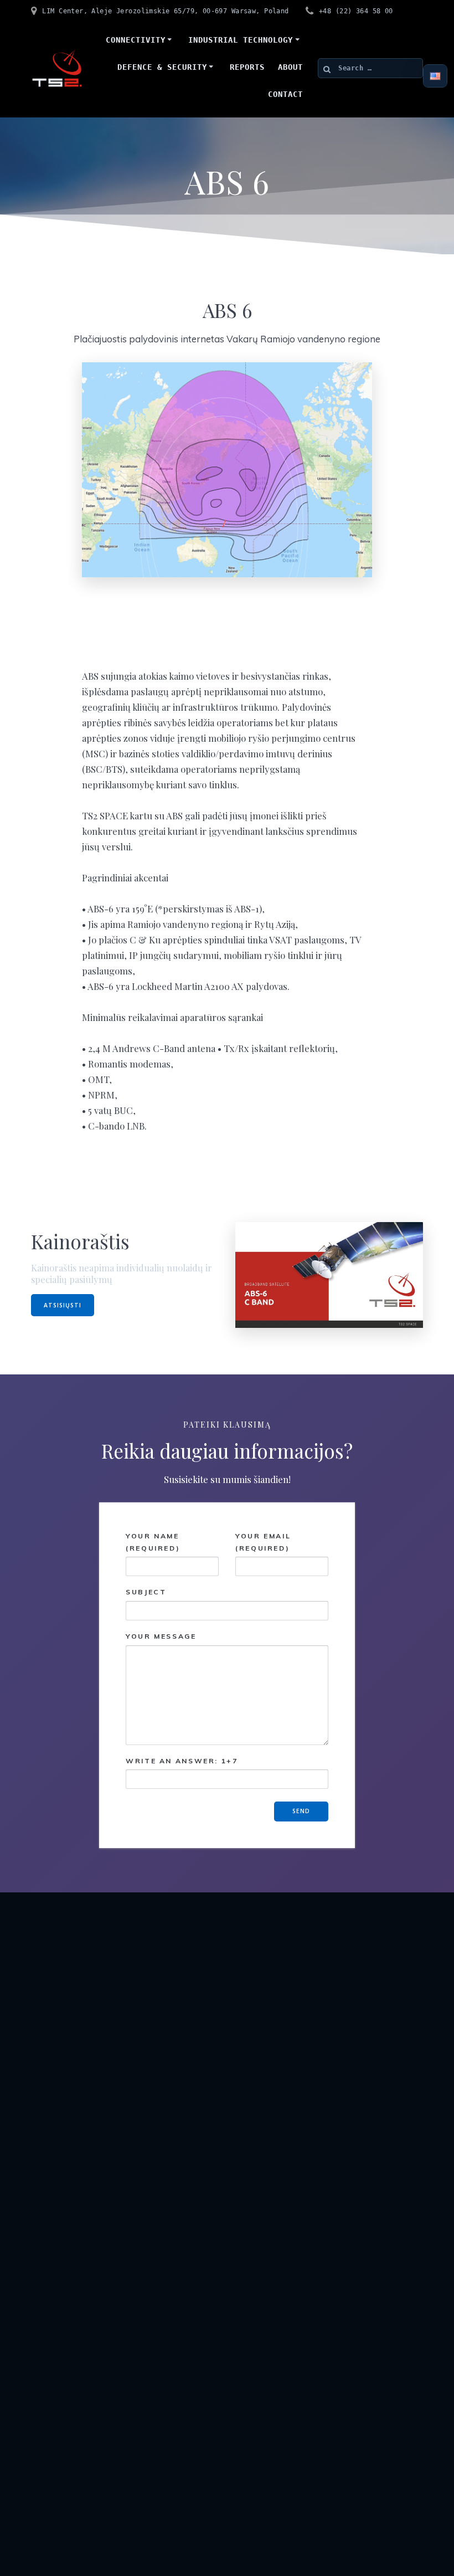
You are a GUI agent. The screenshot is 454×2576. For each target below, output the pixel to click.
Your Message (161, 1636)
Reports (247, 67)
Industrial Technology (241, 40)
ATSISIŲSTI (63, 1305)
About (290, 67)
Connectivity (136, 40)
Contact (285, 94)
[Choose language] (435, 76)
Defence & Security (162, 67)
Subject (146, 1592)
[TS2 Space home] (57, 68)
